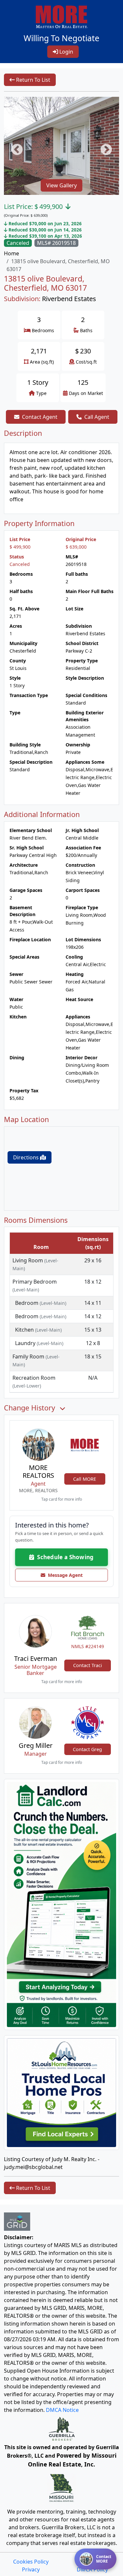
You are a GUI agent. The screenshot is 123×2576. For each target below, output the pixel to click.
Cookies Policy (31, 2562)
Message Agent (64, 1575)
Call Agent (97, 417)
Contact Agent (40, 417)
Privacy (31, 2569)
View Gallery (61, 185)
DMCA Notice (62, 2410)
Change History (31, 1408)
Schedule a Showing (64, 1557)
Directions (27, 1157)
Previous (14, 147)
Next (103, 147)
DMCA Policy (92, 2569)
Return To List (32, 80)
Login (66, 52)
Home (11, 253)
